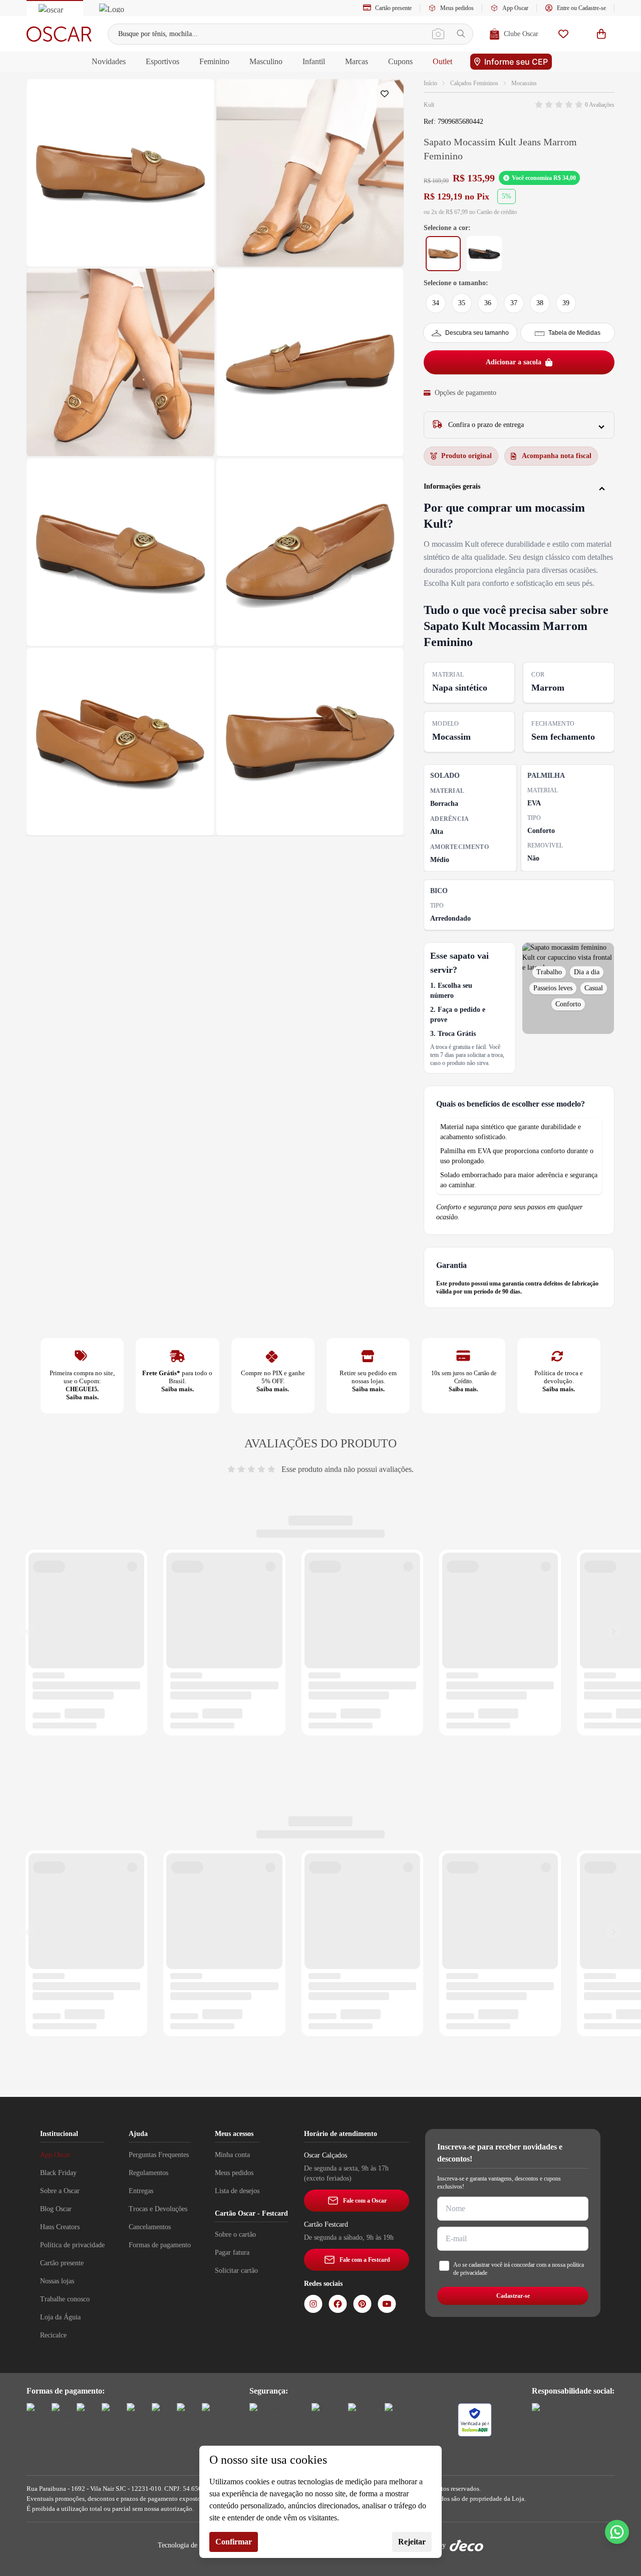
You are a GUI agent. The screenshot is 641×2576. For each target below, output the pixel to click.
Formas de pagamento (160, 2245)
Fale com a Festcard (365, 2260)
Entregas (141, 2191)
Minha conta (232, 2155)
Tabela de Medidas (574, 333)
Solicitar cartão (236, 2271)
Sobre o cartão (235, 2234)
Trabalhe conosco (65, 2299)
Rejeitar (412, 2542)
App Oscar (515, 8)
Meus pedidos (457, 8)
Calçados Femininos (474, 83)
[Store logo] (59, 34)
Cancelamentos (150, 2227)
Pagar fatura (232, 2252)
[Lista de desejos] (563, 34)
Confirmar (234, 2542)
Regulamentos (148, 2173)
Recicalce (53, 2335)
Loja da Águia (60, 2317)
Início (430, 83)
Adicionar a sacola (514, 362)
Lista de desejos (237, 2191)
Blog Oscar (56, 2209)
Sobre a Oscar (60, 2191)
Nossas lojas (57, 2281)
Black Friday (58, 2173)
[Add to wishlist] (387, 96)
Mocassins (524, 83)
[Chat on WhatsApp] (617, 2532)
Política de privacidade (72, 2245)
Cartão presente (393, 8)
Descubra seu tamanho (477, 333)
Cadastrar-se (513, 2296)
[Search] (461, 34)
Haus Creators (60, 2227)
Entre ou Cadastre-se (581, 8)
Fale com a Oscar (365, 2201)
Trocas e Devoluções (158, 2209)
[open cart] (601, 34)
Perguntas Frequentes (159, 2155)
